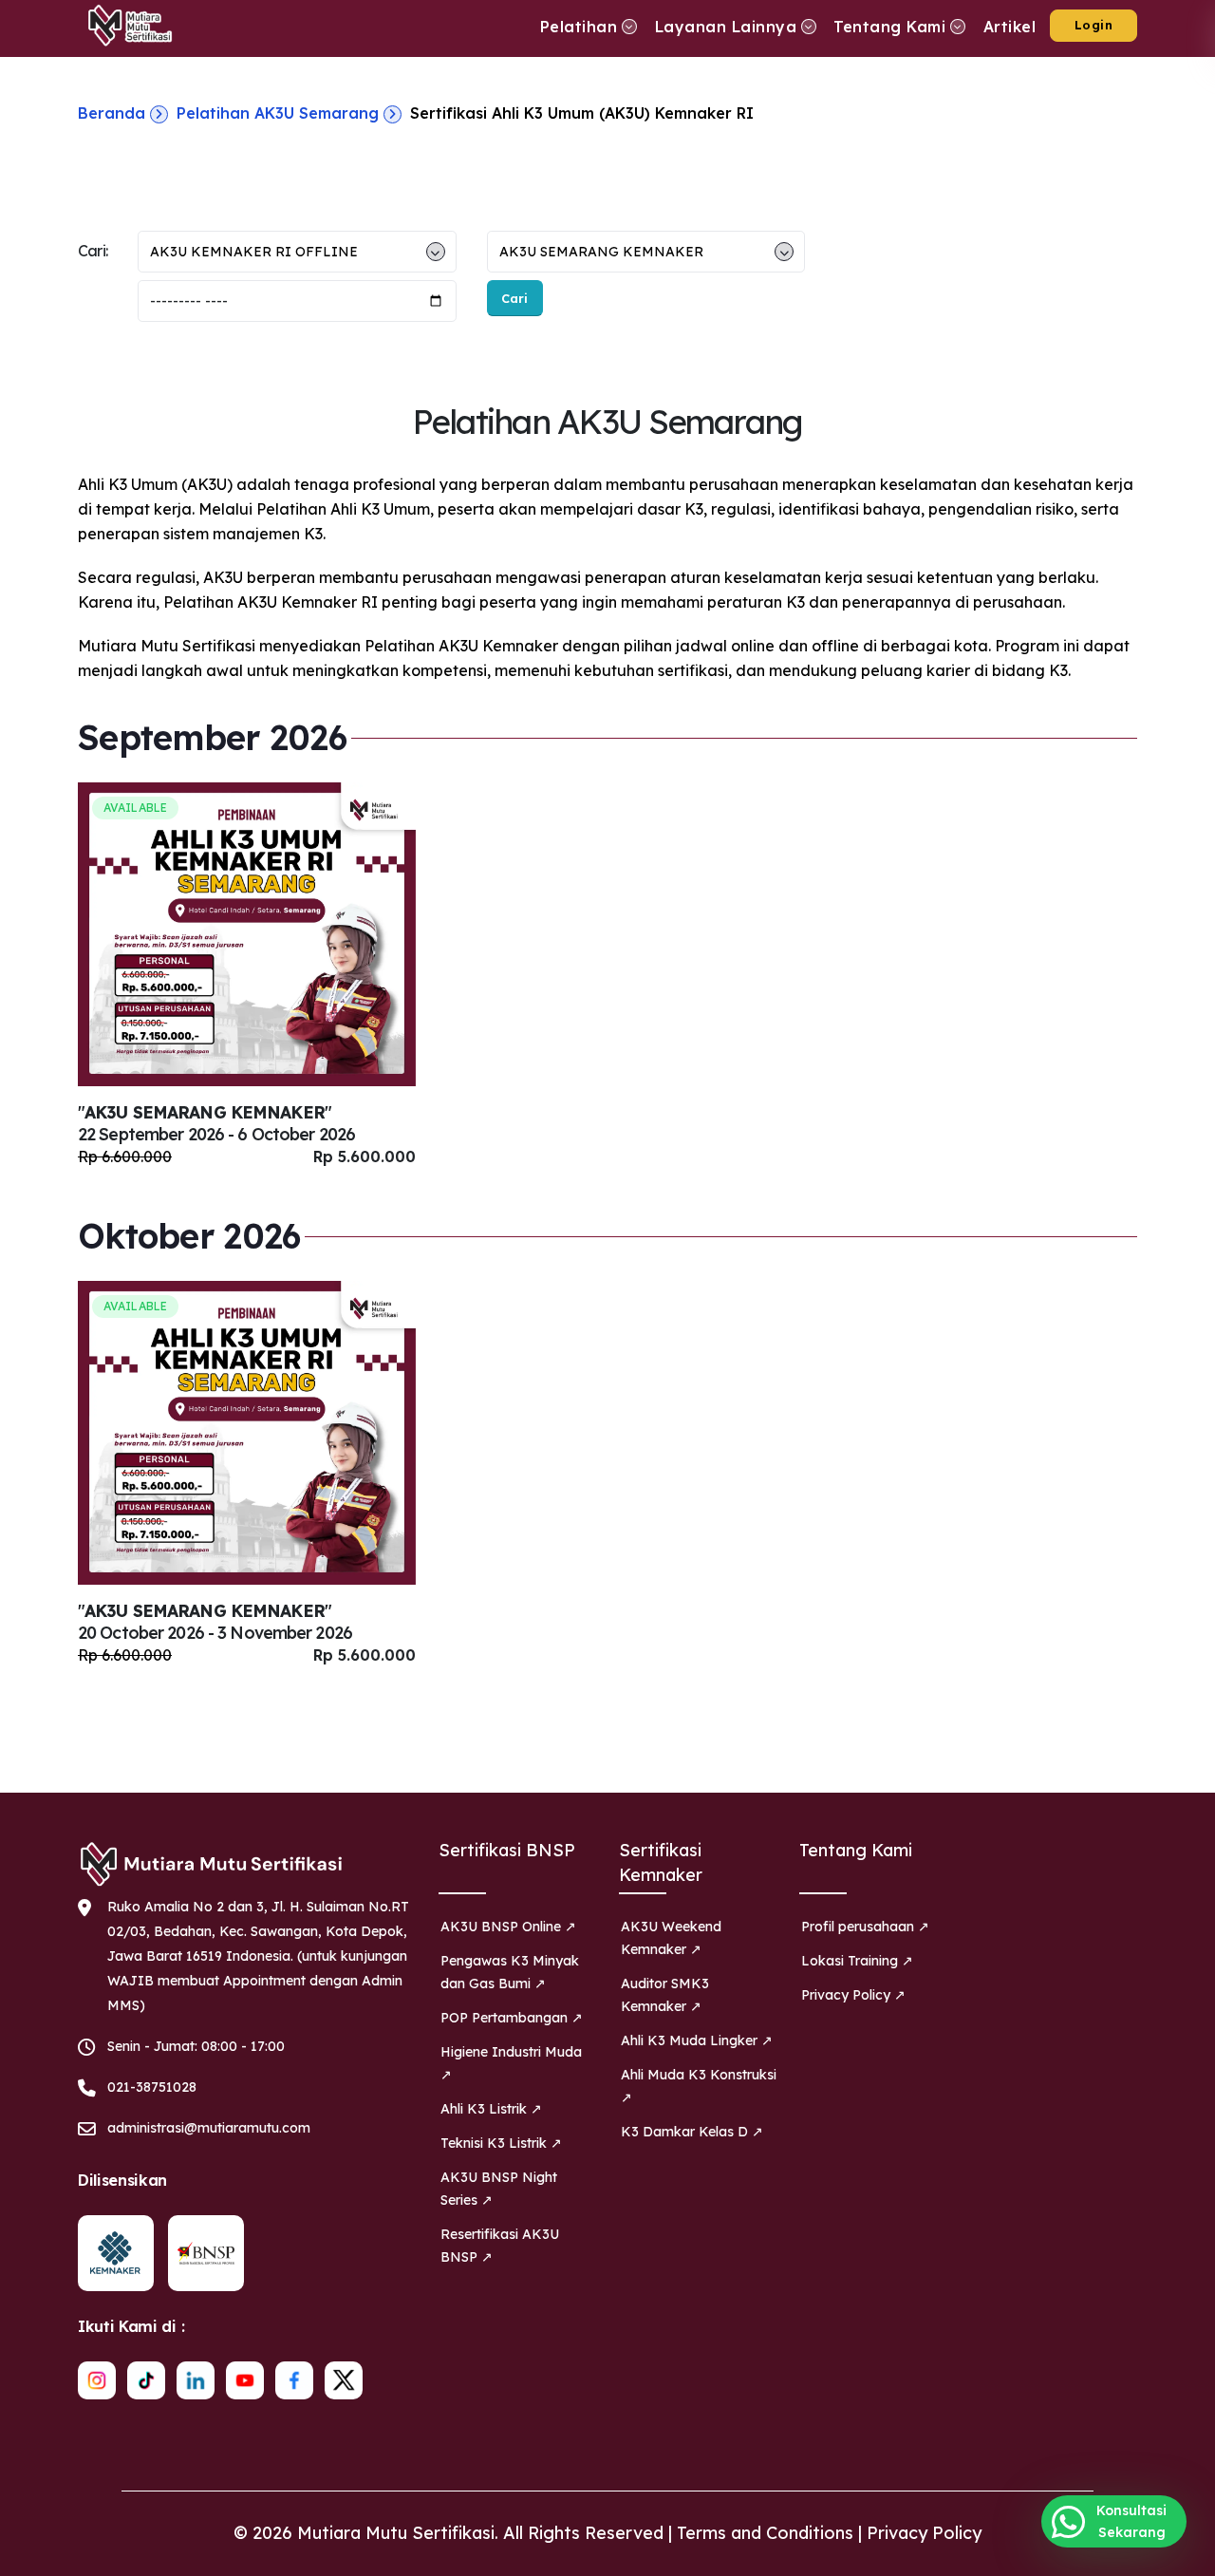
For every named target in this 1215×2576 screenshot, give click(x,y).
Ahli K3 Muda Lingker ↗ (697, 2040)
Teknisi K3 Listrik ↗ (501, 2143)
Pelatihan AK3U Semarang (278, 113)
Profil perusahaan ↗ (865, 1927)
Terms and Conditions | (772, 2533)
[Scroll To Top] (1182, 2555)
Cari (514, 298)
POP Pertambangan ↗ (512, 2018)
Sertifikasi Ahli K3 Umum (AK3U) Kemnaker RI (582, 113)
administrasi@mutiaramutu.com (209, 2128)
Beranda (112, 113)
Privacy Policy (924, 2533)
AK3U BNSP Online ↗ (508, 1927)
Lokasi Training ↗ (857, 1961)
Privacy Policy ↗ (853, 1995)
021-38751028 (152, 2087)
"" (216, 1123)
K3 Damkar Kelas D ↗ (692, 2132)
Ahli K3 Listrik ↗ (491, 2109)
